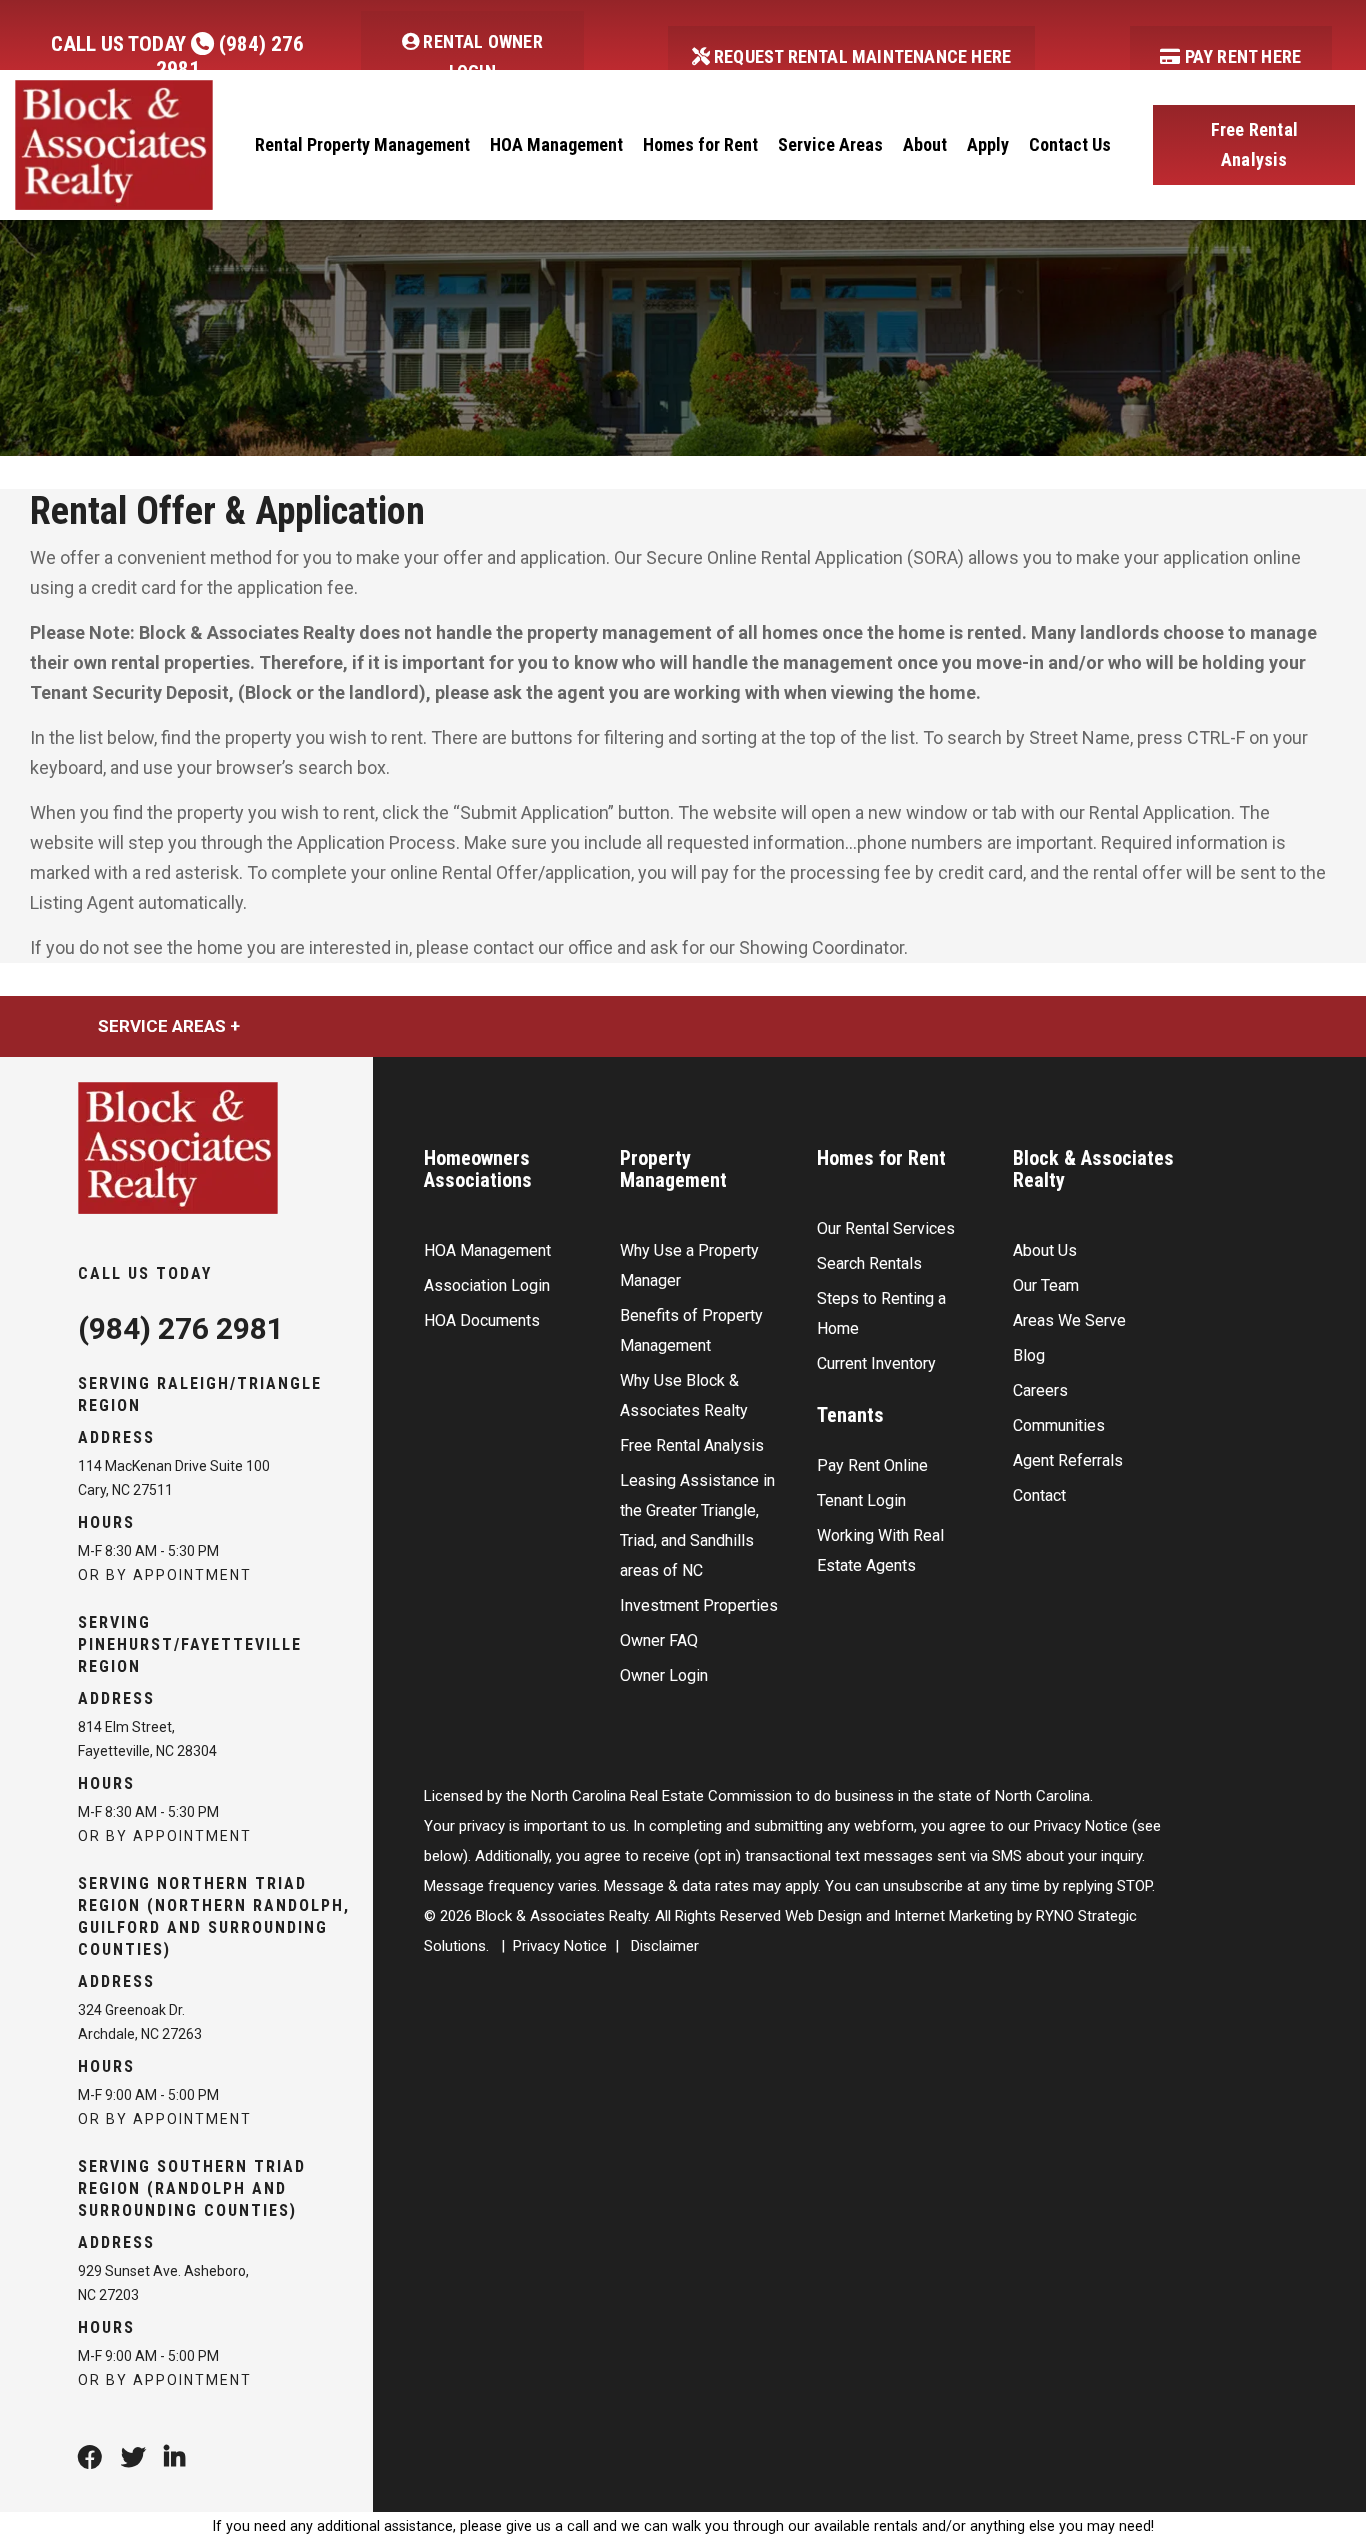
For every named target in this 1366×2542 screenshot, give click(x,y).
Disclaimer (665, 1946)
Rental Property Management (362, 144)
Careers (1040, 1390)
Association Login (487, 1285)
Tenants (850, 1415)
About (925, 144)
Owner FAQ (659, 1640)
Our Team (1046, 1285)
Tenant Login (861, 1500)
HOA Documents (482, 1320)
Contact (1039, 1495)
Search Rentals (869, 1263)
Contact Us (1070, 144)
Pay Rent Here (1240, 56)
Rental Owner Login (481, 56)
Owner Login (664, 1675)
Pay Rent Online (872, 1465)
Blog (1029, 1355)
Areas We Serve (1069, 1320)
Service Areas (830, 144)
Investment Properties (699, 1605)
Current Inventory (876, 1363)
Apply (988, 144)
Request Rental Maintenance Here (860, 56)
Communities (1059, 1425)
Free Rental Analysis (1254, 144)
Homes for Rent (700, 144)
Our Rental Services (886, 1228)
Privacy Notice (560, 1946)
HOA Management (556, 144)
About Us (1045, 1250)
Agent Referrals (1068, 1460)
